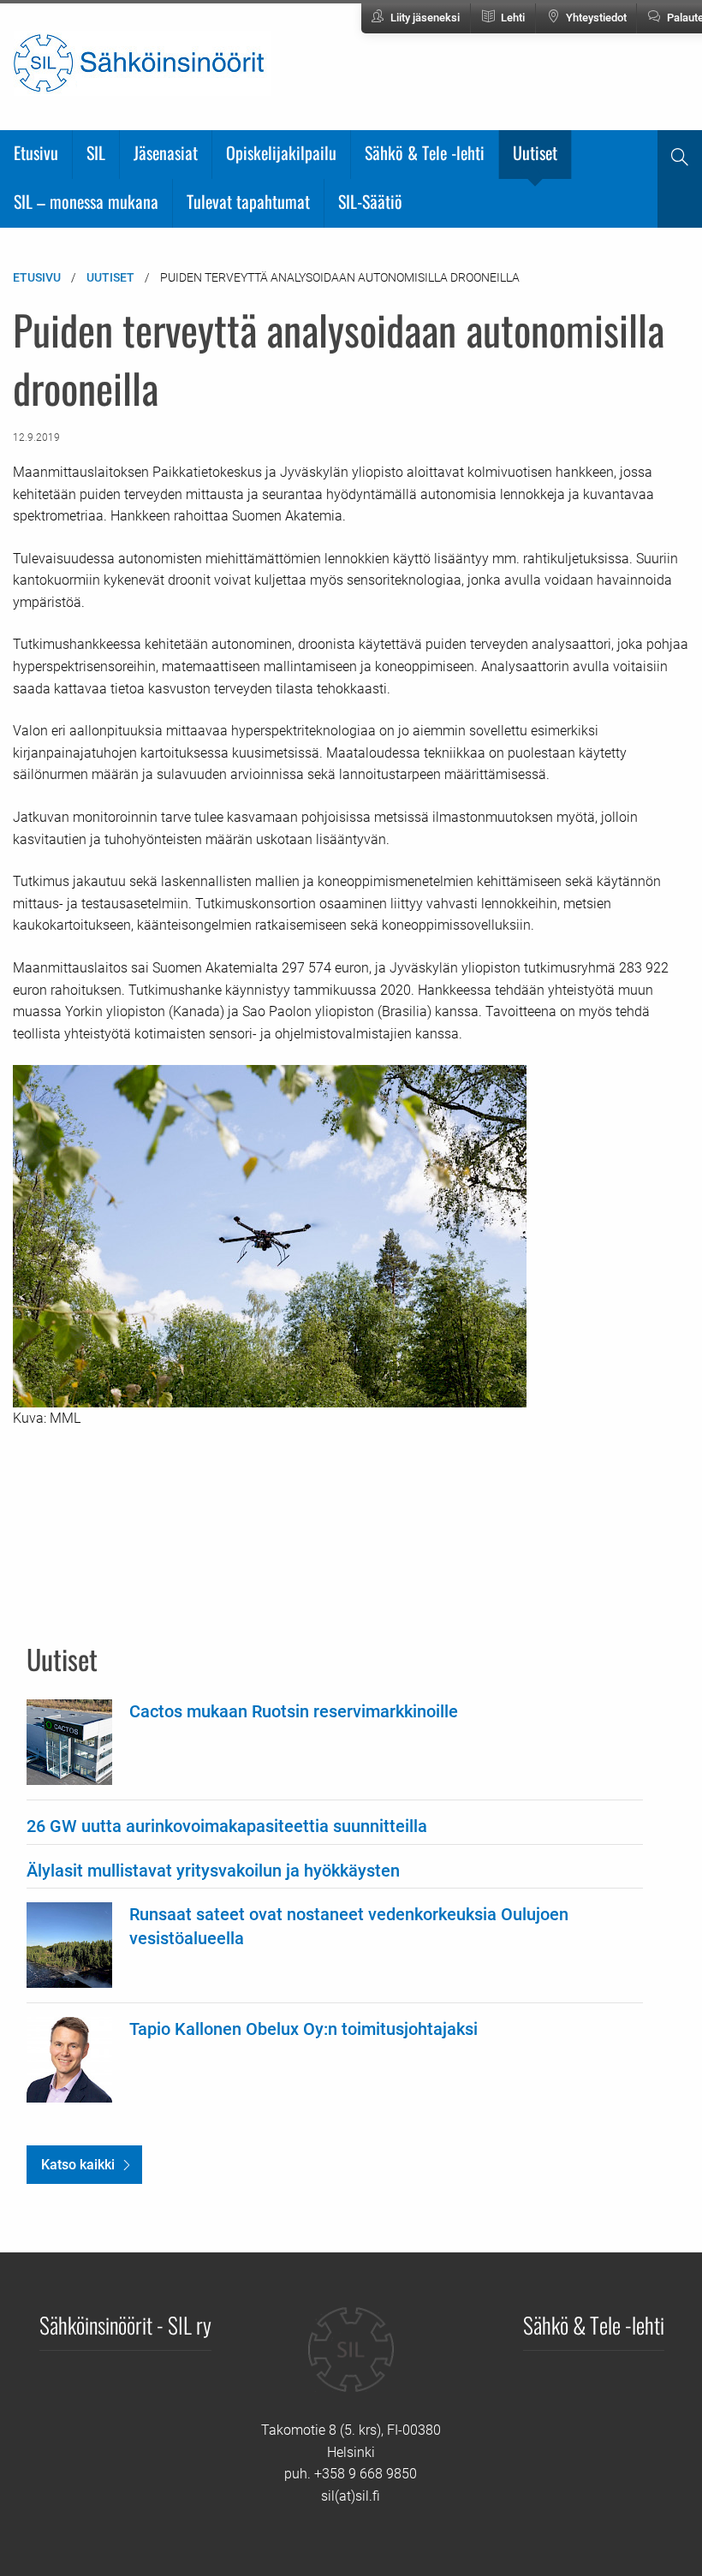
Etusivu (36, 152)
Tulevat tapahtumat (248, 201)
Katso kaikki (78, 2165)
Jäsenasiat (166, 152)
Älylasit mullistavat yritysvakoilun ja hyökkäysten (213, 1871)
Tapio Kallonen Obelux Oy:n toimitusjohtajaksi (303, 2029)
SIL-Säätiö (370, 201)
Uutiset (535, 152)
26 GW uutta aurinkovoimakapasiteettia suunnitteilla (227, 1826)
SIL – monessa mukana (86, 201)
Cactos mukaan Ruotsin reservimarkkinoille (294, 1711)
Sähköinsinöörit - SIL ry (125, 2324)
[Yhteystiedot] (351, 2362)
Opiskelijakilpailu (281, 152)
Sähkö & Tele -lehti (425, 152)
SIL (96, 152)
